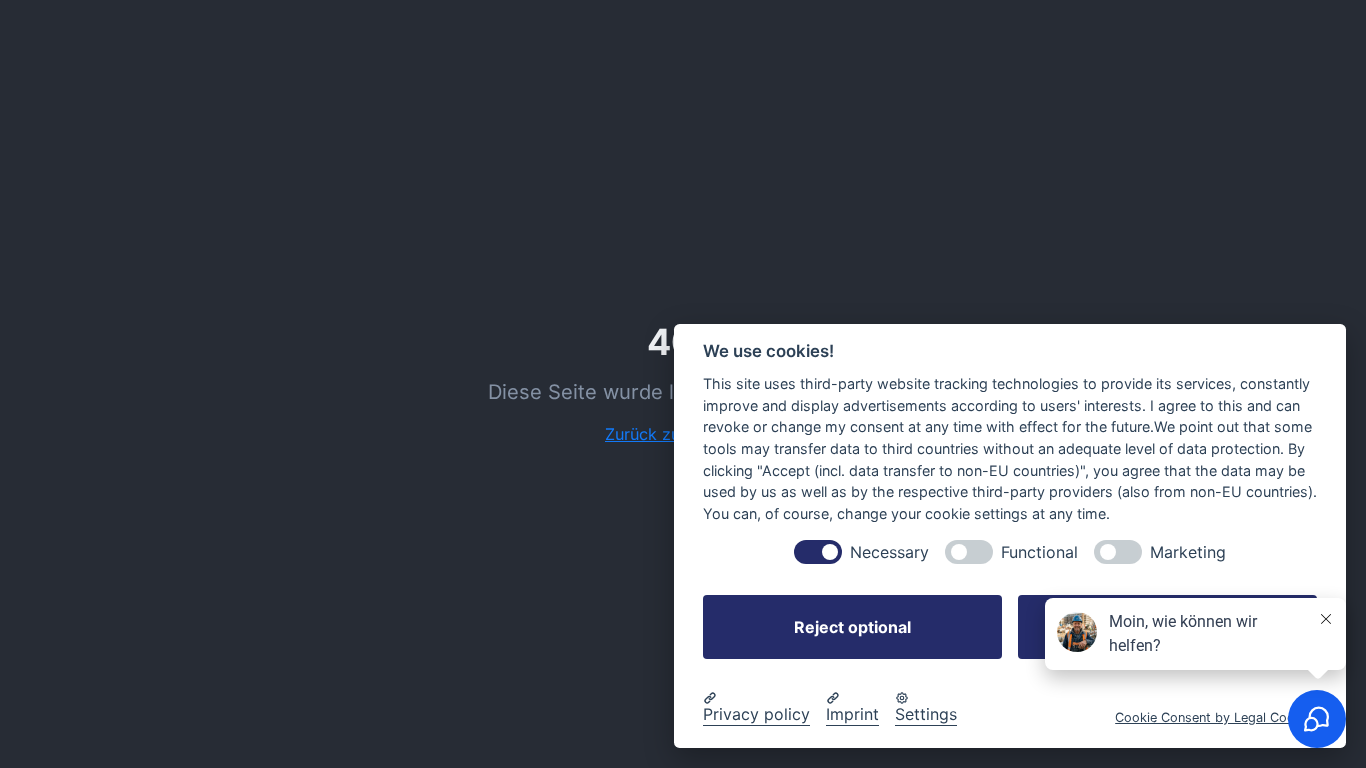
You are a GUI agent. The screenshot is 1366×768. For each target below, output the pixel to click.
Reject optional (852, 627)
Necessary (889, 552)
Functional (1039, 552)
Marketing (1188, 552)
